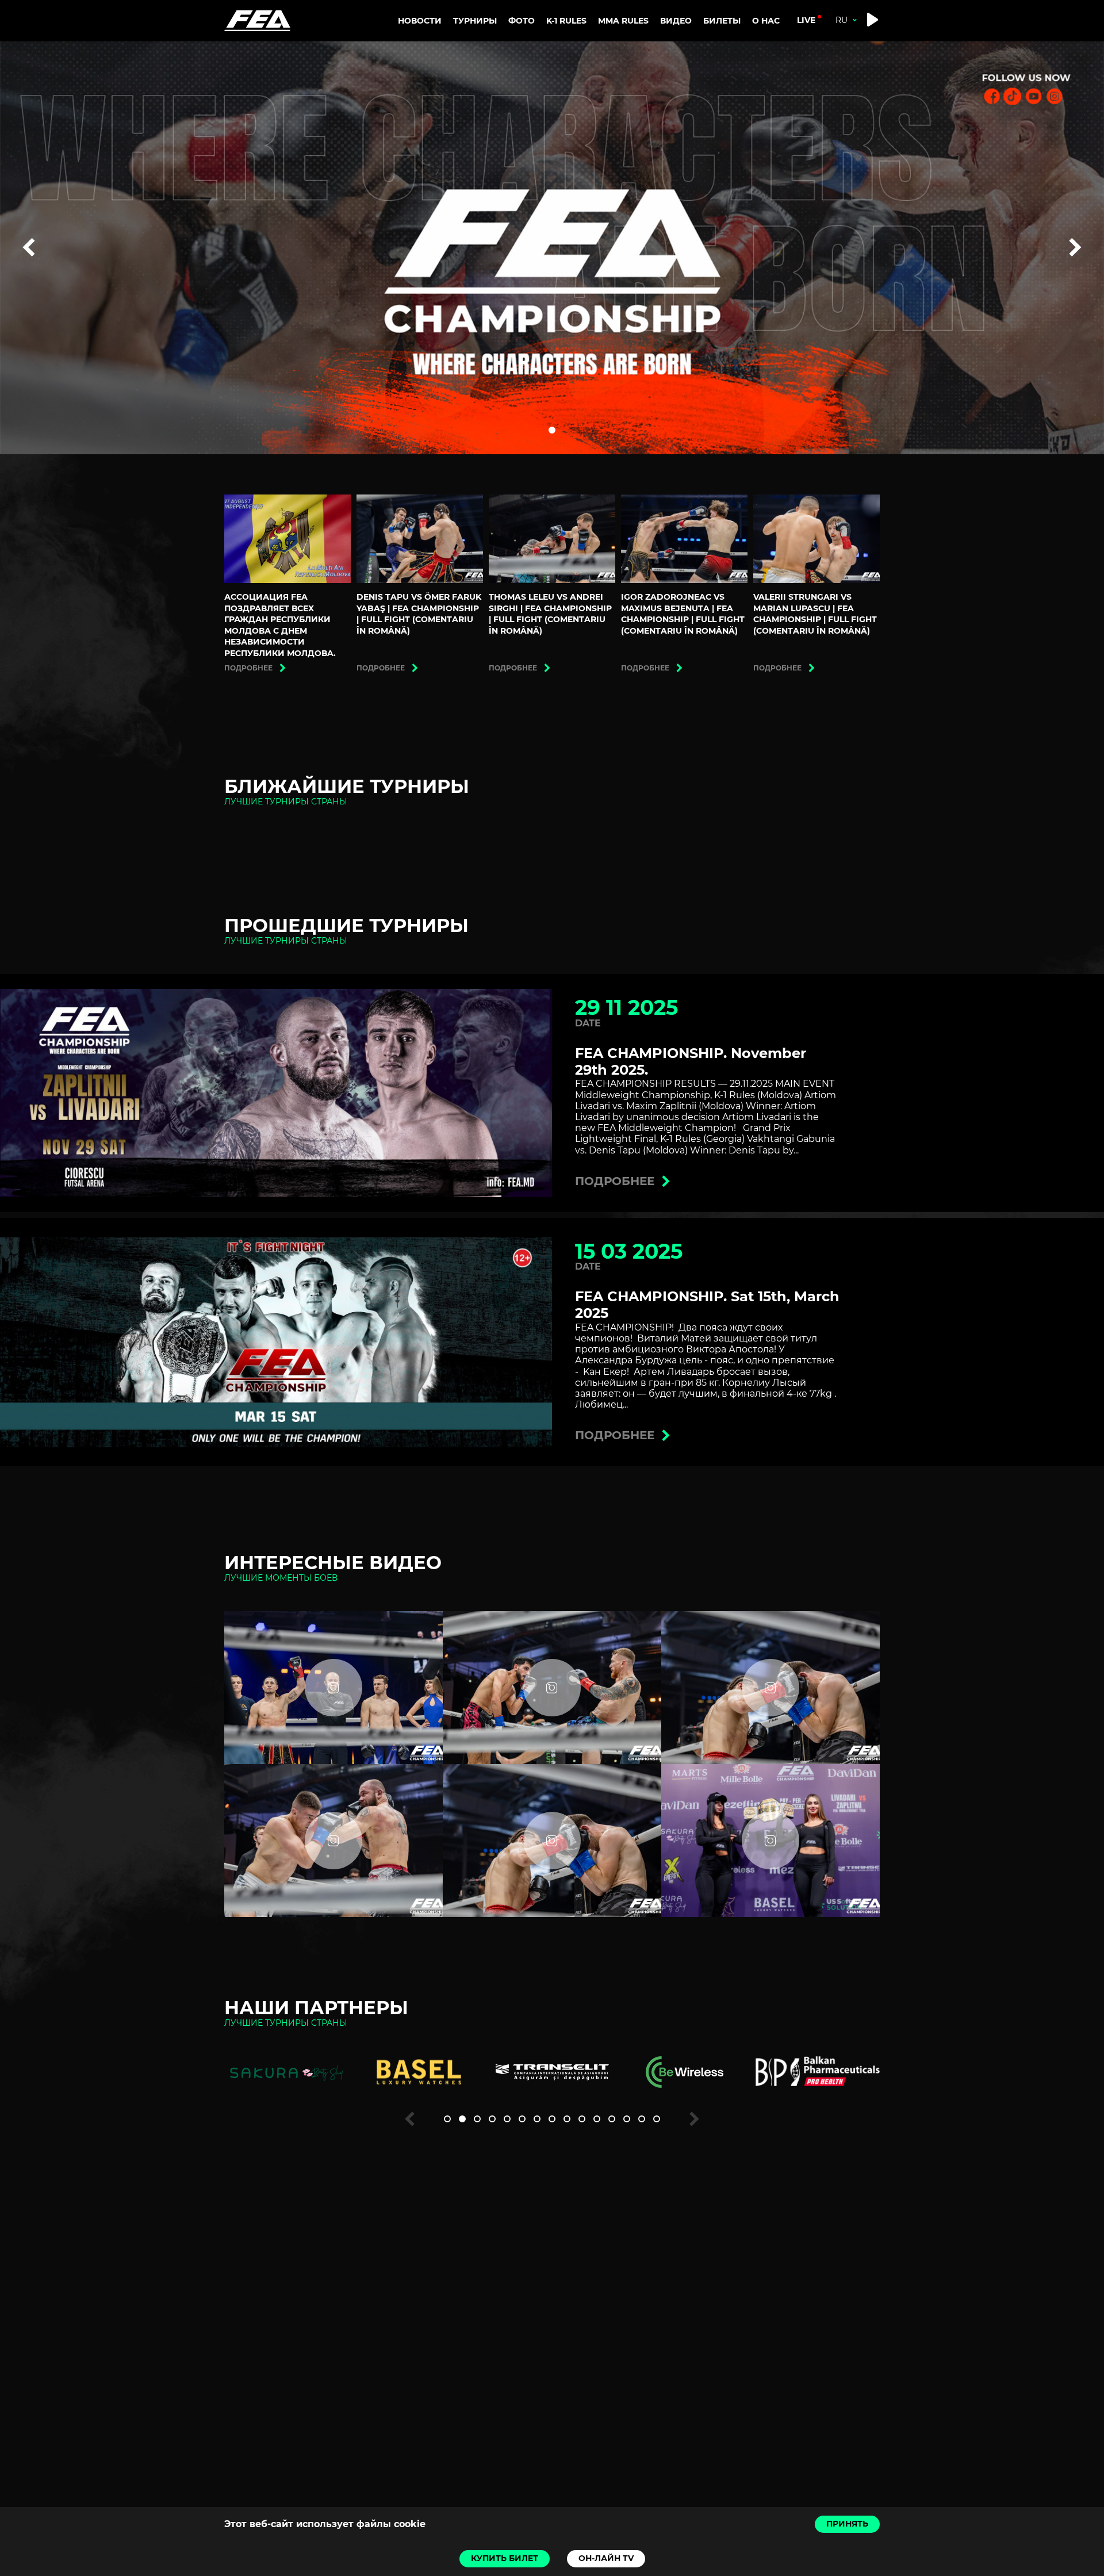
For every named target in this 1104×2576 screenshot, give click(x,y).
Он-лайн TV (606, 2558)
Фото (522, 21)
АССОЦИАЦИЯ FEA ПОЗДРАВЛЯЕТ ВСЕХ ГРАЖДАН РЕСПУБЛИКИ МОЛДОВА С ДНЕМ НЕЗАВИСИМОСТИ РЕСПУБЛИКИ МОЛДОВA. (280, 625)
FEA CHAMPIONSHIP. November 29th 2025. (691, 1061)
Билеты (722, 21)
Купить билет (505, 2558)
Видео (676, 21)
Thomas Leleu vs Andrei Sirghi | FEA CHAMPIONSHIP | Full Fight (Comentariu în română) (550, 614)
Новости (420, 21)
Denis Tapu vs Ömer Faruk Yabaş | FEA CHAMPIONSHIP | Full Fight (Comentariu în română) (419, 614)
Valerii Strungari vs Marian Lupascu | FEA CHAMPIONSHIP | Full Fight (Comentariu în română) (815, 614)
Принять (847, 2524)
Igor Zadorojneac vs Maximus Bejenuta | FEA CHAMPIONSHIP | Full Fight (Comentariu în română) (683, 614)
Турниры (475, 21)
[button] (552, 430)
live (806, 20)
